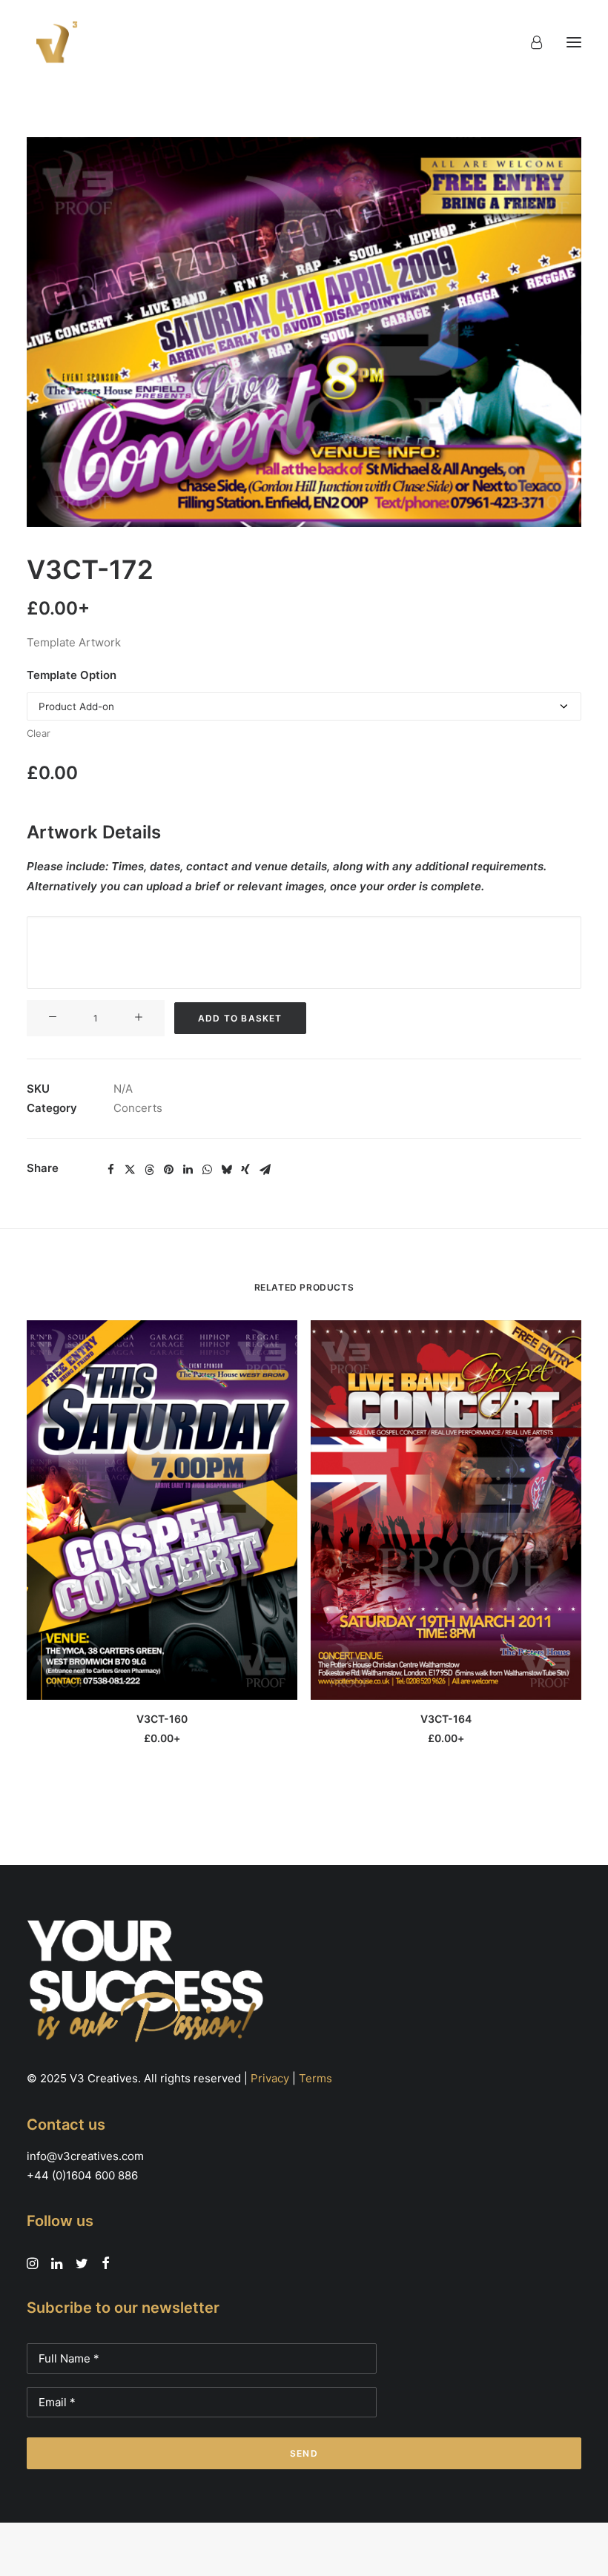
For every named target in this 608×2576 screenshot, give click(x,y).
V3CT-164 (446, 1719)
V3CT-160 (162, 1719)
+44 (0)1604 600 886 (82, 2175)
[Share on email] (265, 1170)
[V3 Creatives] (53, 42)
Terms (315, 2078)
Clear (39, 733)
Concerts (138, 1108)
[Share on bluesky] (226, 1170)
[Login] (530, 42)
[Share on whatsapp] (207, 1170)
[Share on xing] (245, 1170)
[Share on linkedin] (188, 1170)
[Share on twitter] (130, 1170)
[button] (574, 42)
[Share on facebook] (110, 1170)
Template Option (72, 675)
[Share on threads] (149, 1170)
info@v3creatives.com (85, 2156)
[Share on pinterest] (168, 1170)
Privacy (270, 2078)
